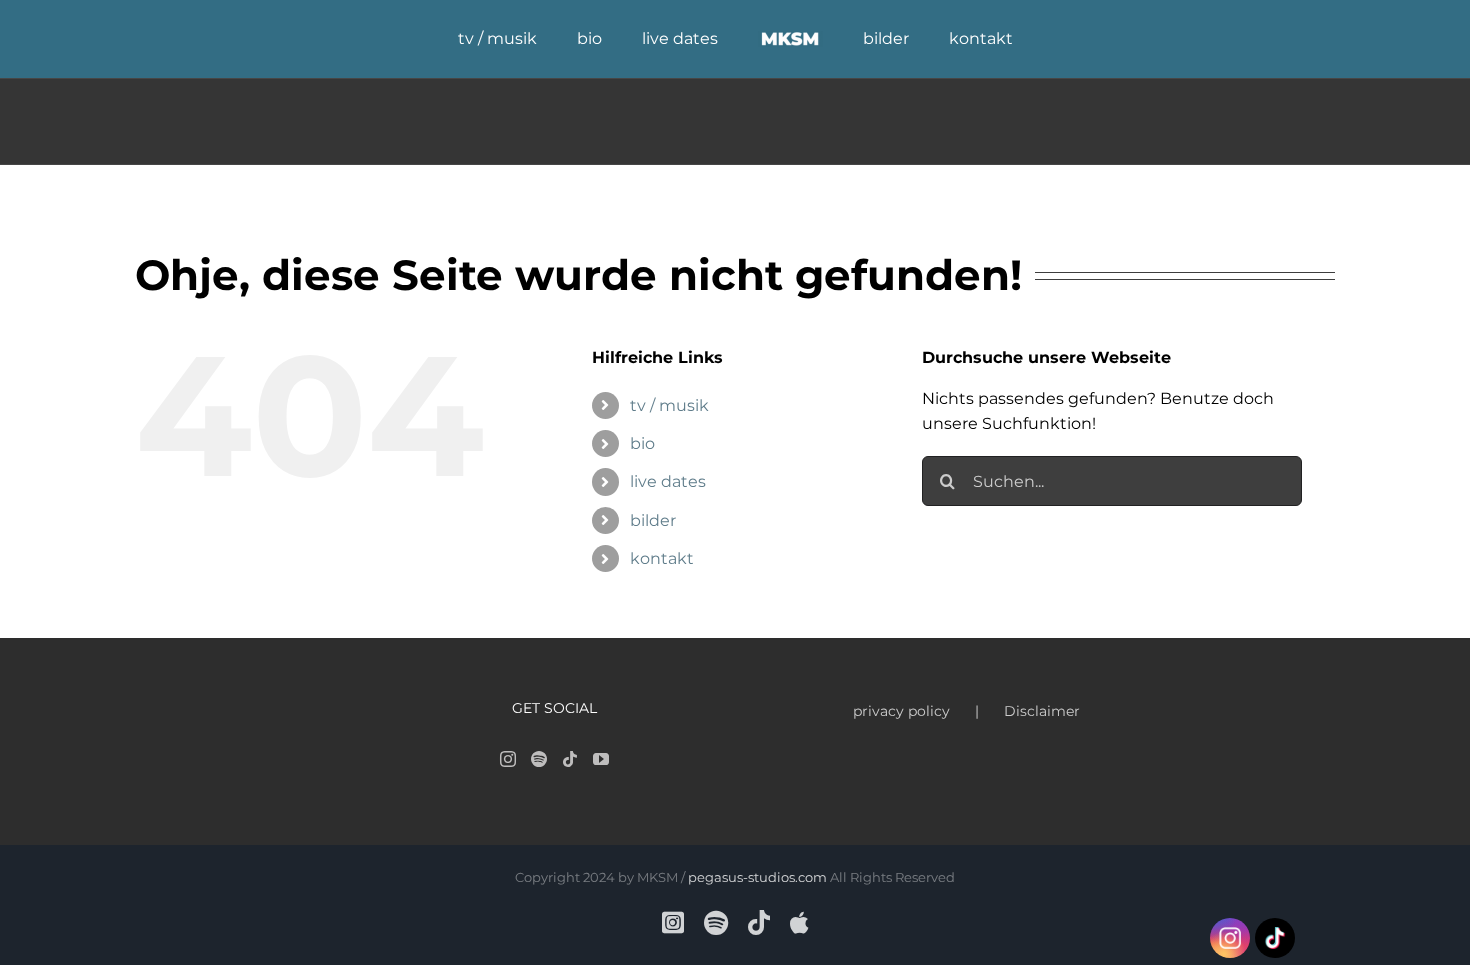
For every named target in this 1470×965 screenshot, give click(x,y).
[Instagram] (508, 759)
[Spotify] (539, 759)
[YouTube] (601, 759)
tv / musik (669, 405)
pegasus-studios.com (757, 877)
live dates (668, 481)
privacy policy (901, 711)
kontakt (662, 558)
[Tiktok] (570, 759)
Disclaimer (1042, 711)
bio (642, 443)
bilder (653, 520)
